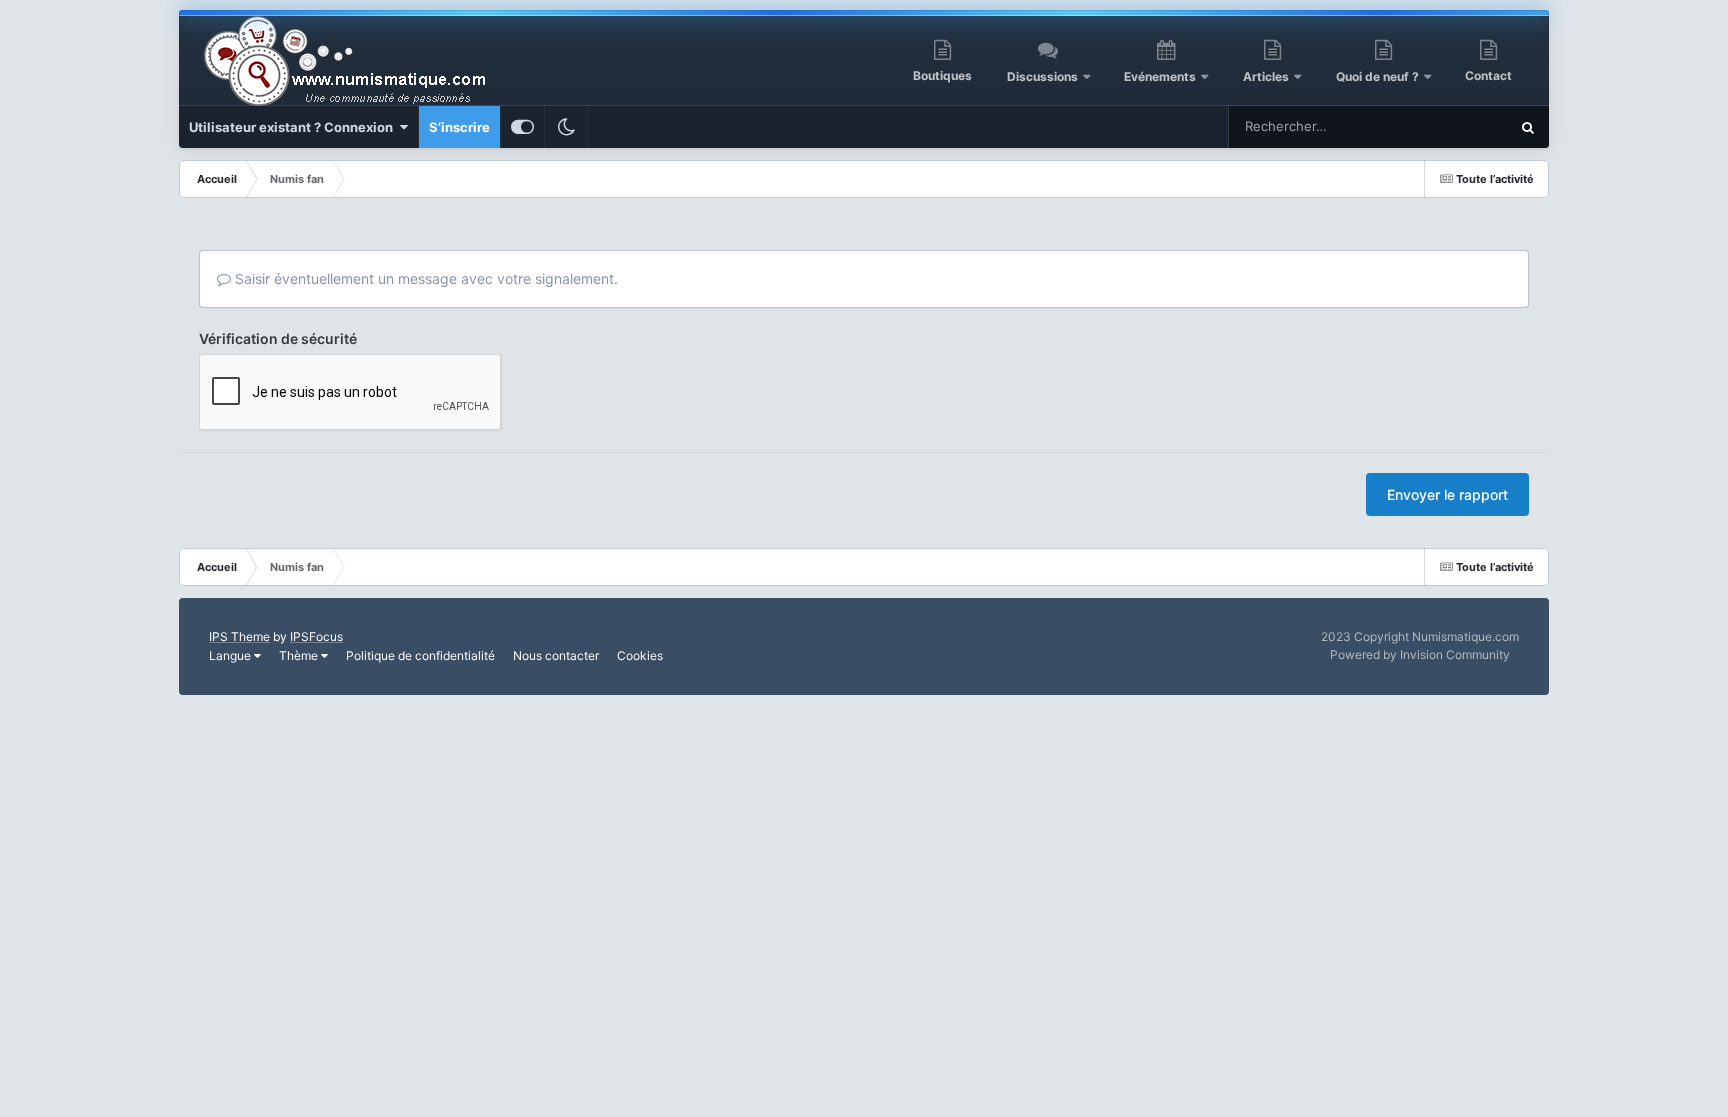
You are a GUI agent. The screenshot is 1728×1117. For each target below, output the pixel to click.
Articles (1266, 76)
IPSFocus (316, 636)
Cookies (640, 655)
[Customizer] (522, 127)
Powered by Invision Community (1420, 654)
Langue (231, 655)
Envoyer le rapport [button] (1447, 494)
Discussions (1042, 76)
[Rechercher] (1528, 127)
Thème (300, 655)
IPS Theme (239, 636)
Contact (1488, 75)
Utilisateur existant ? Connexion (294, 127)
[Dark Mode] (566, 127)
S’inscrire (459, 127)
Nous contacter (556, 655)
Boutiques (942, 75)
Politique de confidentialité (420, 655)
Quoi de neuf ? (1379, 76)
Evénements (1160, 76)
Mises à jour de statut (1420, 126)
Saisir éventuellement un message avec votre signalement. (424, 278)
